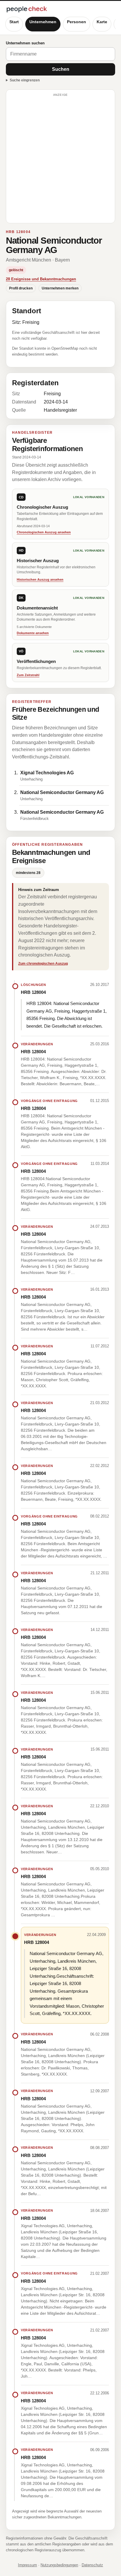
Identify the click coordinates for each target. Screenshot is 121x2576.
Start (14, 22)
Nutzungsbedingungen (59, 2565)
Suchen (61, 69)
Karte (102, 22)
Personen (77, 22)
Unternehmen (43, 22)
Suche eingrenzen (25, 80)
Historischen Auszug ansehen (40, 579)
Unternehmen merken (60, 288)
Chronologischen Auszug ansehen (44, 532)
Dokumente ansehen (33, 633)
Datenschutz (92, 2565)
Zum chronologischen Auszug (43, 964)
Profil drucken (21, 288)
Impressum (27, 2565)
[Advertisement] (60, 159)
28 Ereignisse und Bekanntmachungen (41, 279)
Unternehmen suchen (25, 43)
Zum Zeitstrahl (28, 675)
